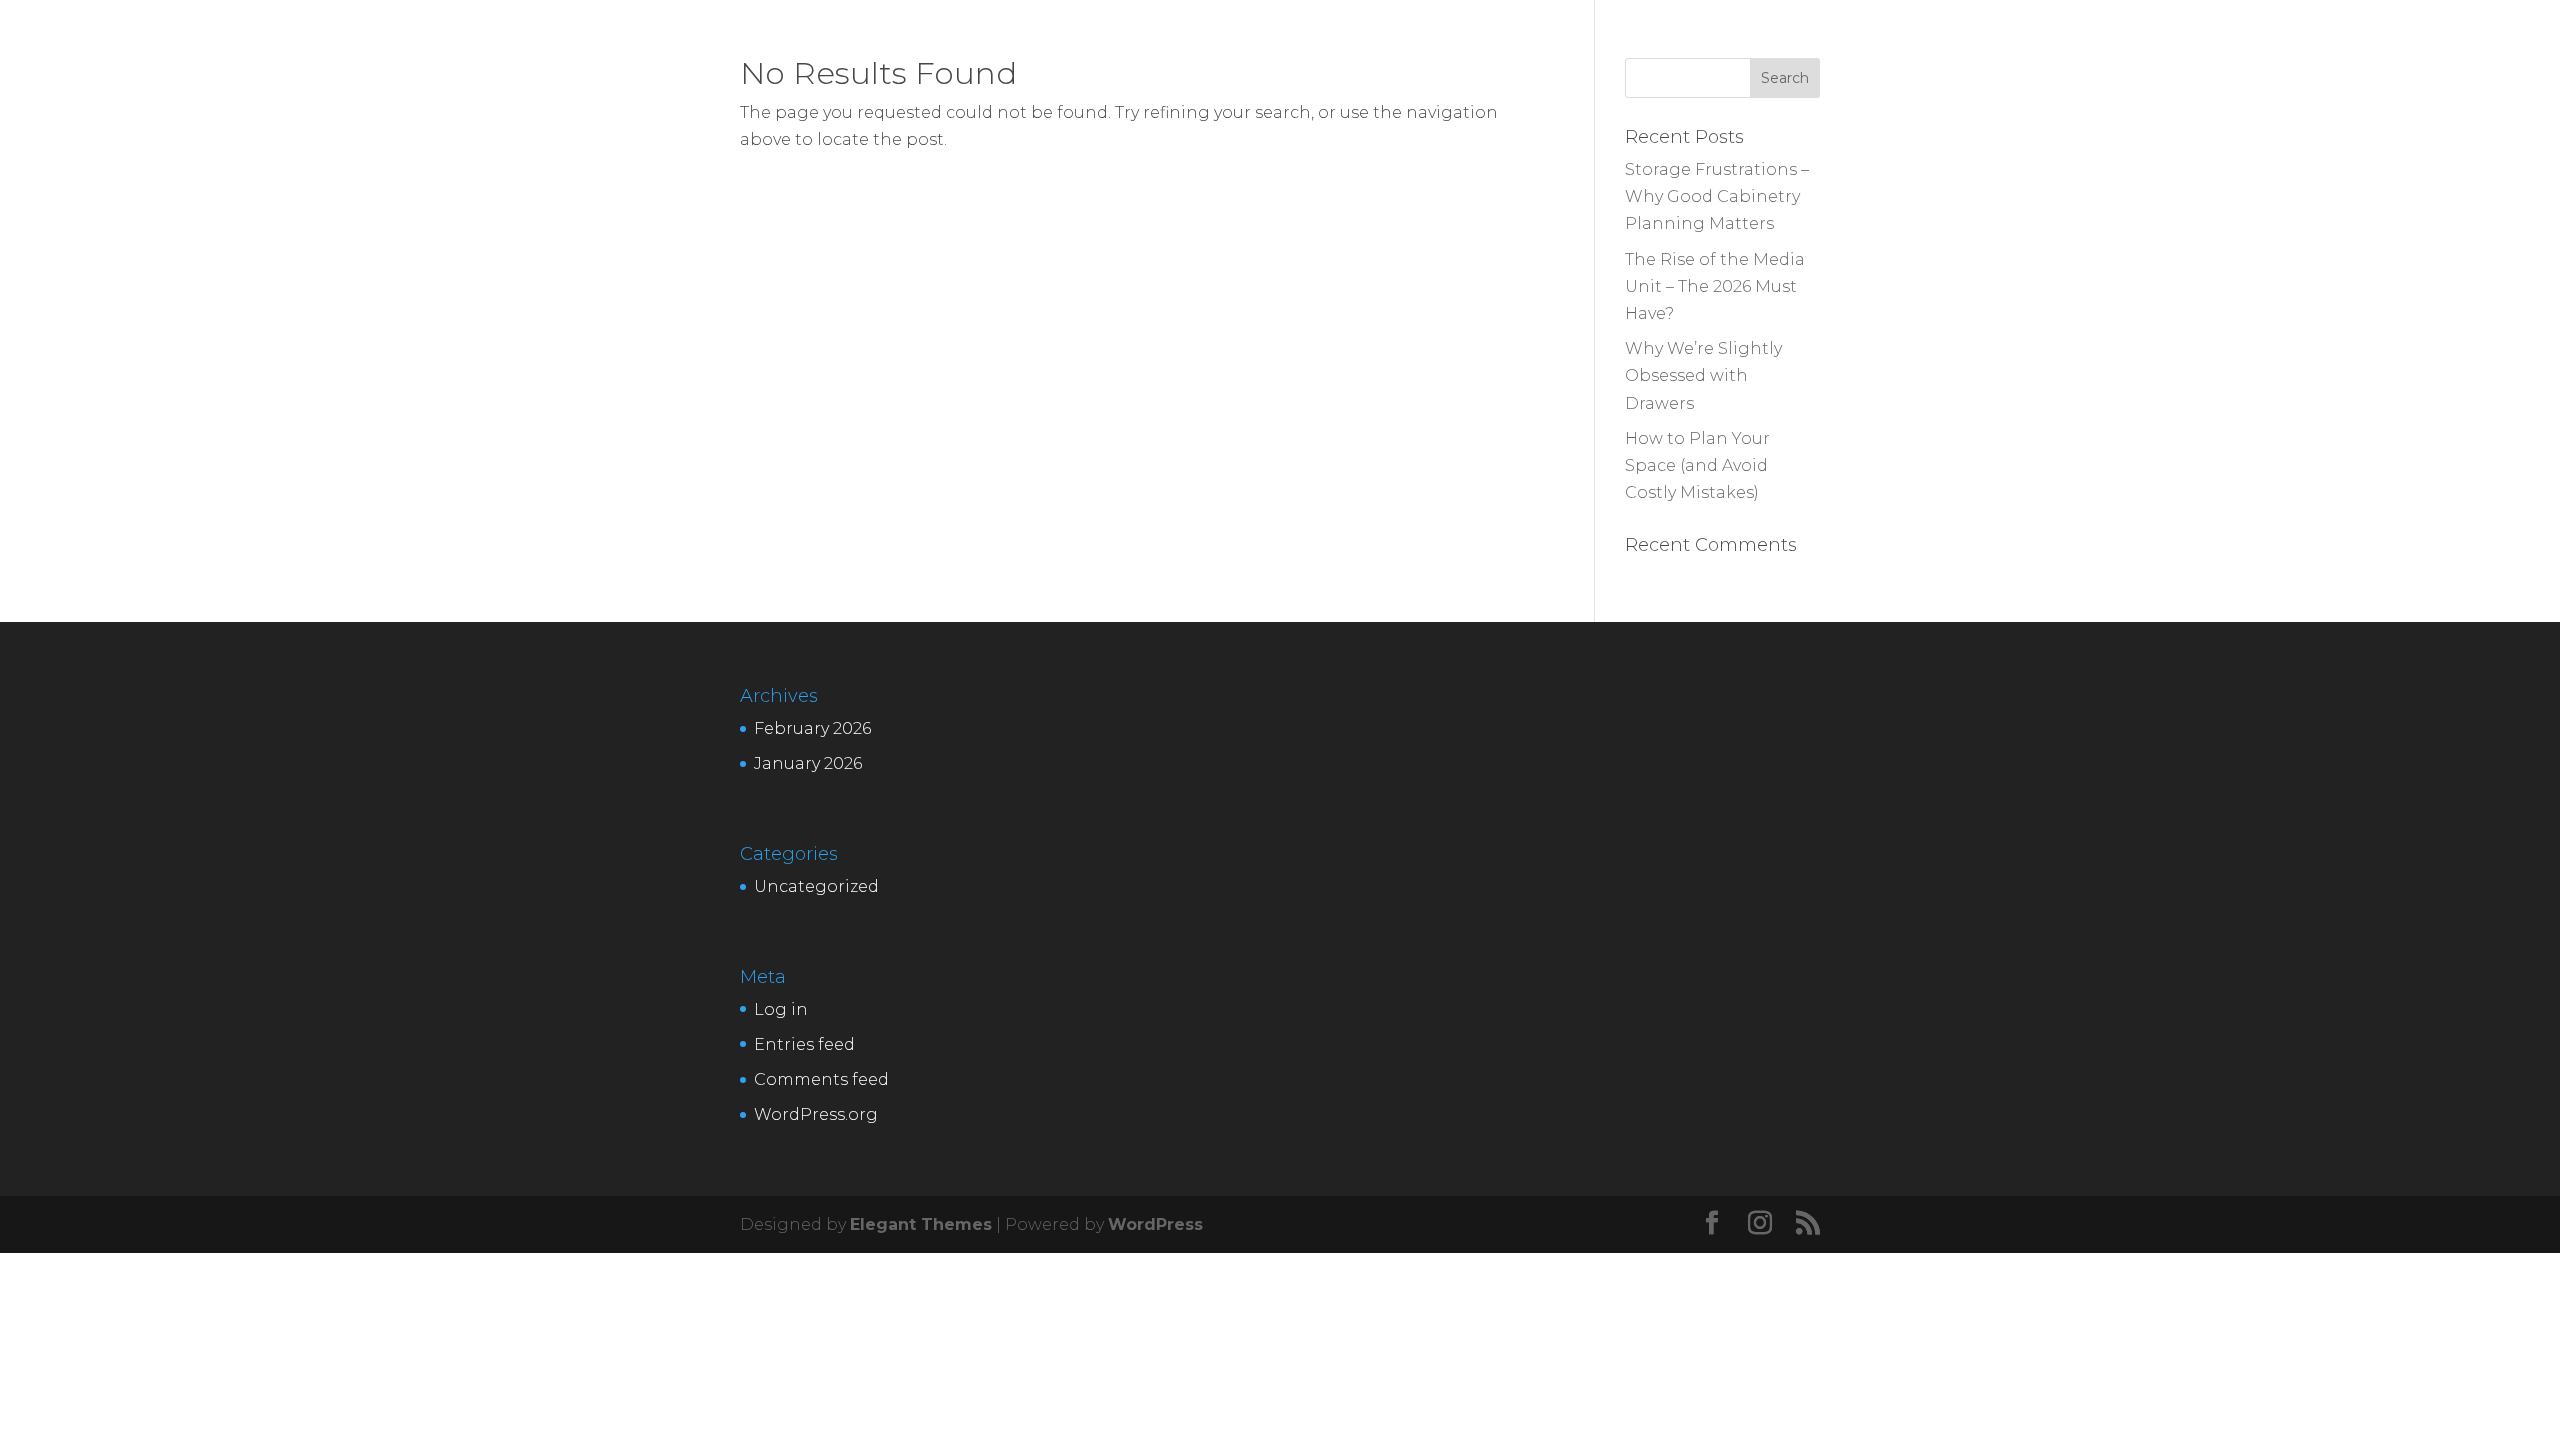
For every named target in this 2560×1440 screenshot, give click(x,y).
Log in (781, 1009)
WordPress (1155, 1224)
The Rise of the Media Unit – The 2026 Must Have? (1715, 286)
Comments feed (821, 1079)
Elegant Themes (921, 1224)
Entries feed (804, 1044)
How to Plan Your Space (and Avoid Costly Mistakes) (1697, 465)
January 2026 (808, 763)
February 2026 (812, 728)
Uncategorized (816, 886)
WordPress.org (816, 1114)
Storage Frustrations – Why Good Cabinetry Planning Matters (1717, 196)
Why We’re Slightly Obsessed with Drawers (1703, 375)
